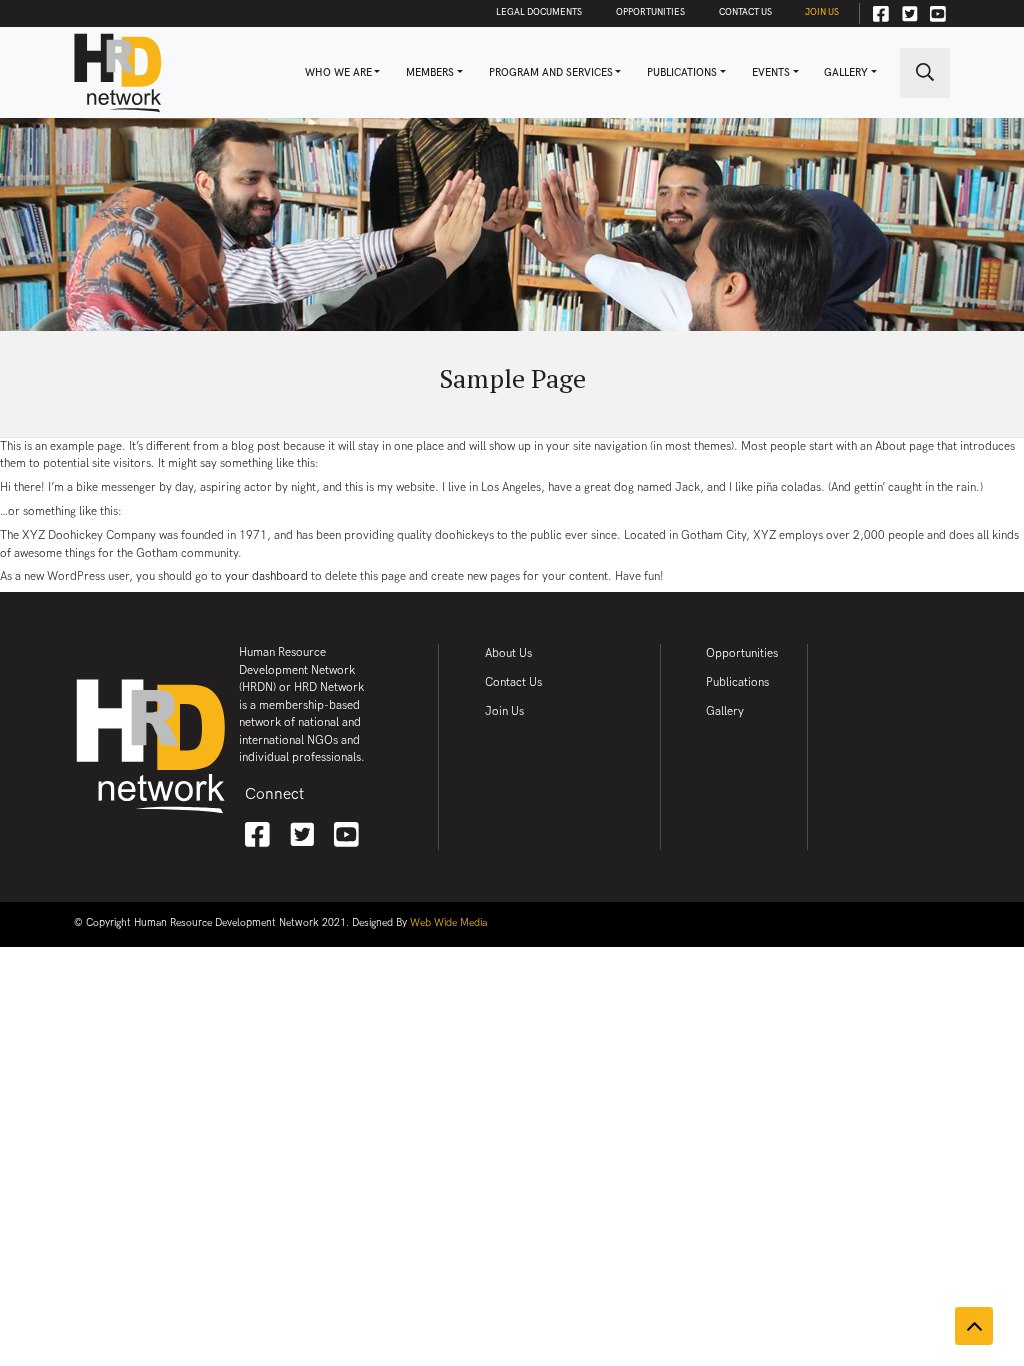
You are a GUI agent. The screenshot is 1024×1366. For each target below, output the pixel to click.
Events (771, 73)
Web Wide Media (448, 923)
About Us (508, 653)
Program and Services (551, 73)
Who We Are (338, 73)
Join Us (822, 12)
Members (430, 73)
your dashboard (266, 576)
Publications (682, 73)
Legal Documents (539, 12)
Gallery (846, 73)
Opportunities (650, 12)
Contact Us (745, 12)
